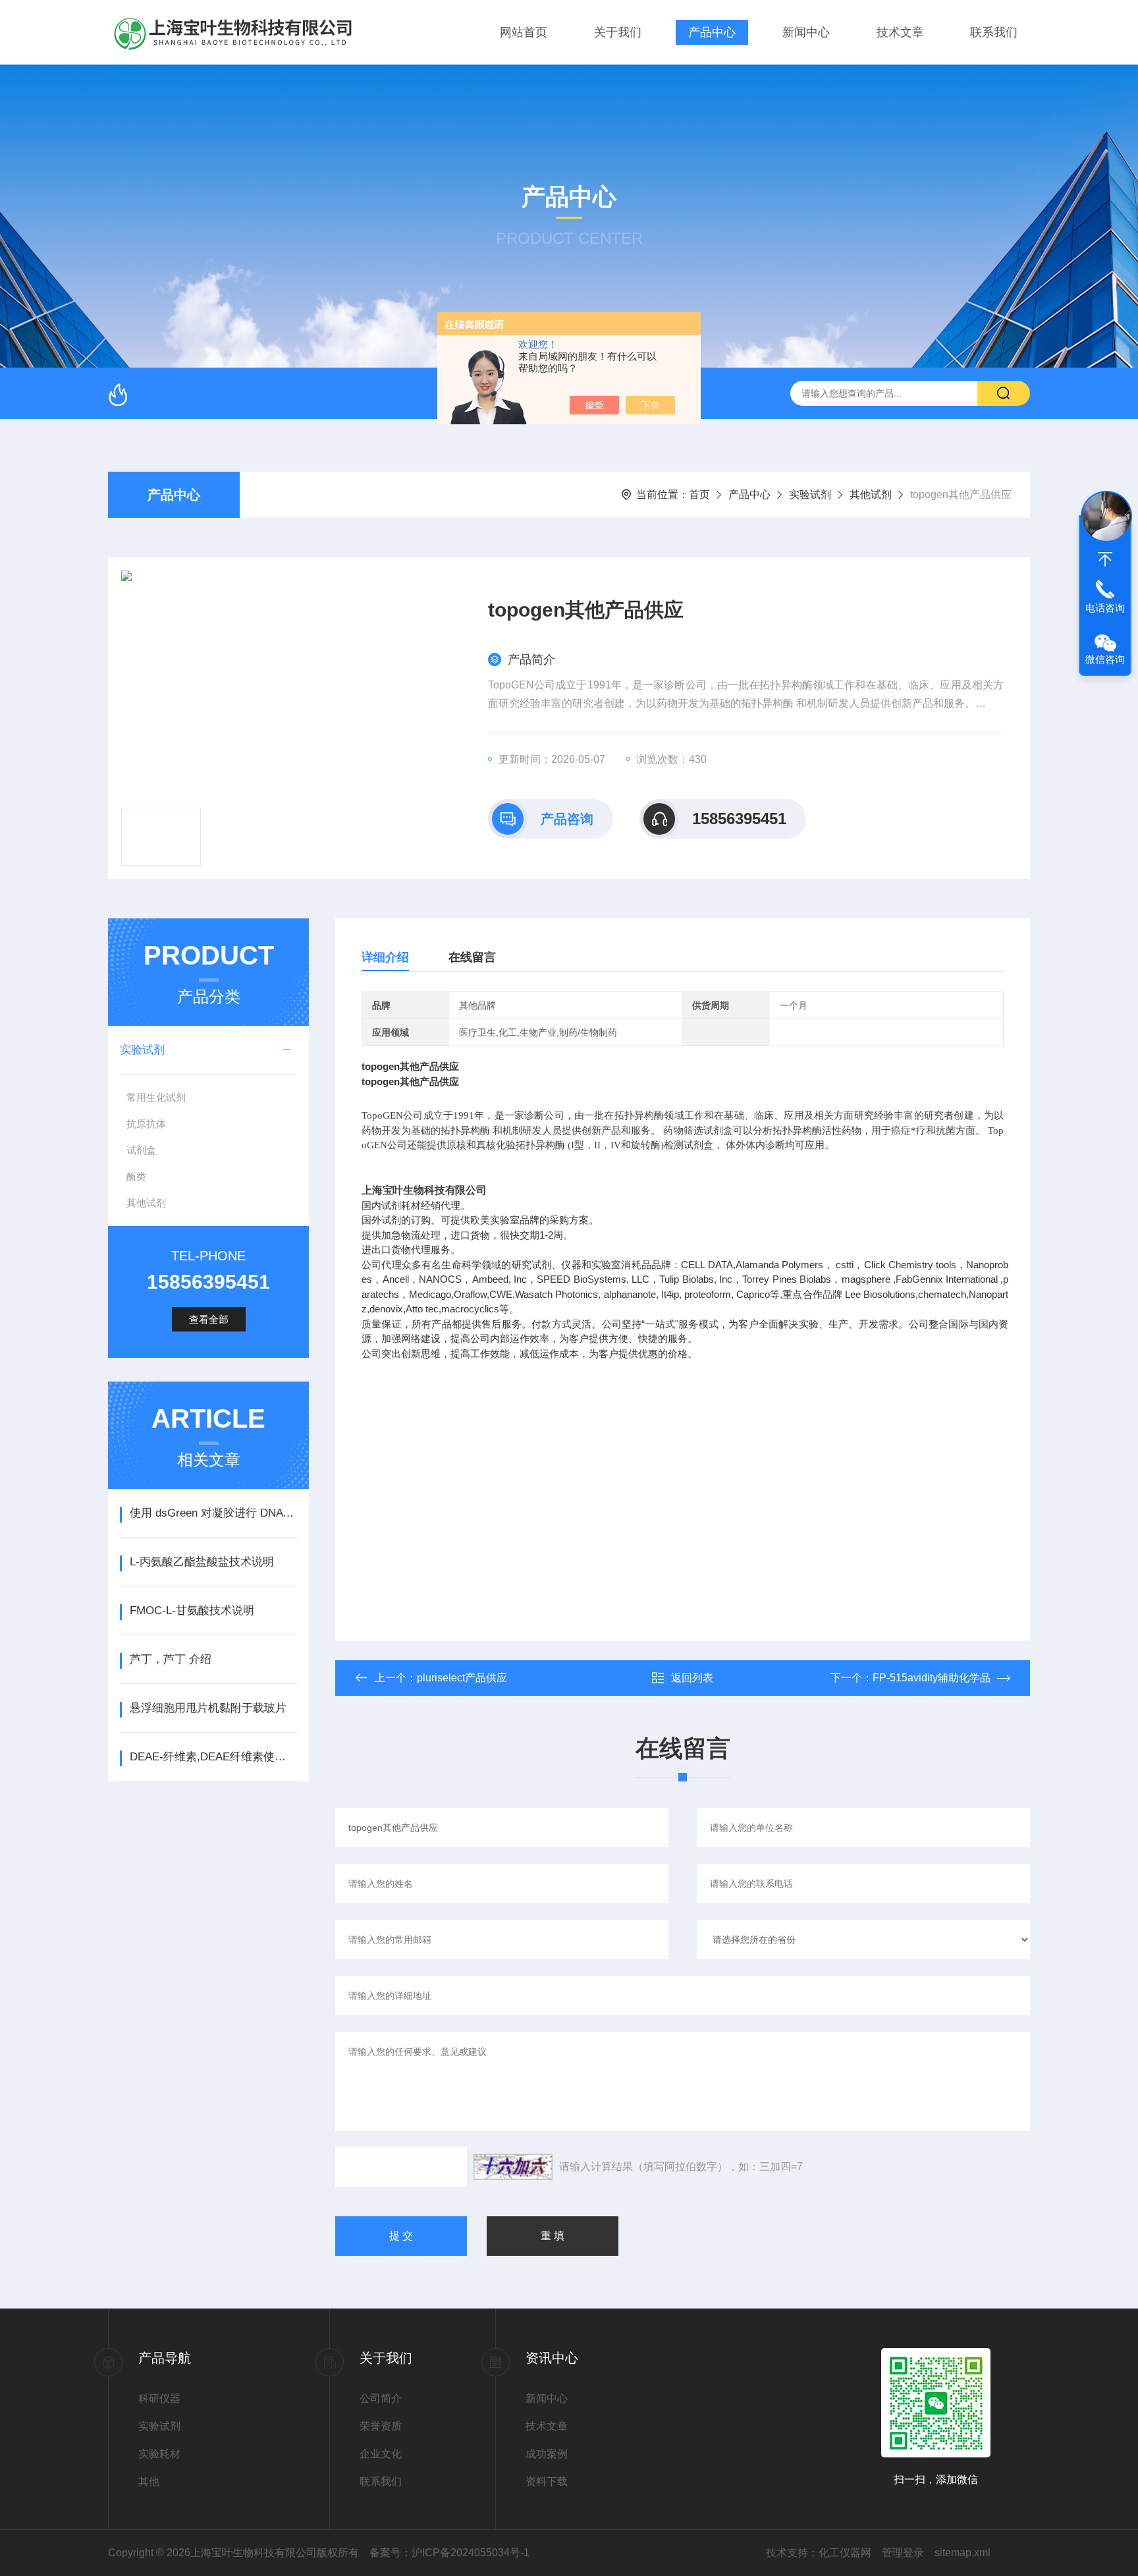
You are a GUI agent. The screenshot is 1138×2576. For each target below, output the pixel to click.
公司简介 (381, 2398)
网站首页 (524, 32)
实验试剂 (810, 494)
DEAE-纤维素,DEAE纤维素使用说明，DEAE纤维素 (213, 1757)
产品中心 (712, 32)
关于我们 (618, 32)
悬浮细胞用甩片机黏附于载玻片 (208, 1708)
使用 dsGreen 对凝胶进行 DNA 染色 (213, 1513)
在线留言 (472, 957)
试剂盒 (141, 1150)
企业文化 (381, 2454)
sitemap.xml (962, 2553)
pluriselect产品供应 (462, 1678)
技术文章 (900, 32)
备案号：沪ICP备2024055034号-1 (449, 2553)
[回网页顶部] (1105, 559)
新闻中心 (806, 32)
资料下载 (547, 2481)
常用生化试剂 (156, 1097)
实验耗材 (159, 2454)
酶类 (136, 1176)
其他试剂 (871, 494)
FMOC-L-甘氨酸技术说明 (192, 1610)
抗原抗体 (146, 1124)
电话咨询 (1105, 608)
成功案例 (547, 2454)
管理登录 (903, 2553)
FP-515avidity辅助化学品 (932, 1678)
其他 (149, 2481)
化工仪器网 (845, 2553)
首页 (699, 494)
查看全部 (209, 1319)
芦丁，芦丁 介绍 (171, 1659)
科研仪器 (159, 2398)
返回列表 (692, 1678)
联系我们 (994, 32)
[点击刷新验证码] (513, 2167)
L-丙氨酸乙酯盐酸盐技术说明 (202, 1562)
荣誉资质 (381, 2426)
